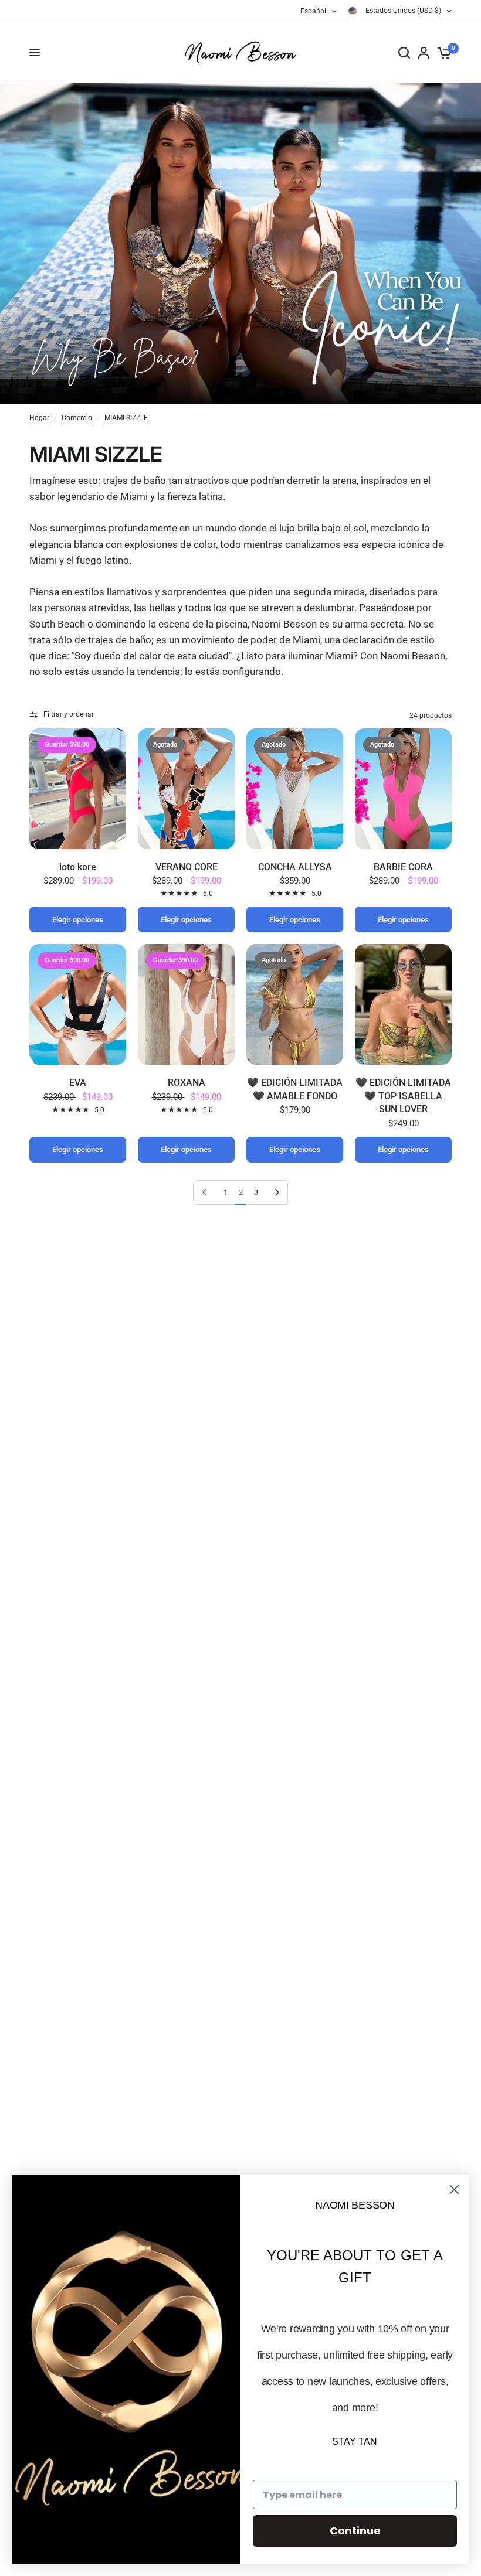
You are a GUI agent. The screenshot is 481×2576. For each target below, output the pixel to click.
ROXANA (187, 1083)
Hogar (39, 418)
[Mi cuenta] (424, 53)
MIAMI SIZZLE (126, 418)
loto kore (78, 867)
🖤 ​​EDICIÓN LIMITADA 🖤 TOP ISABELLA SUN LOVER (403, 1096)
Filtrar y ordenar (69, 714)
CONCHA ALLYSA (295, 867)
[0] (443, 53)
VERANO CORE (187, 867)
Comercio (77, 418)
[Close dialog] (454, 2190)
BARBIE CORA (403, 867)
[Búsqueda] (404, 53)
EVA (78, 1083)
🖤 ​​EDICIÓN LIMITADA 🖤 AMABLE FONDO (295, 1089)
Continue (355, 2531)
